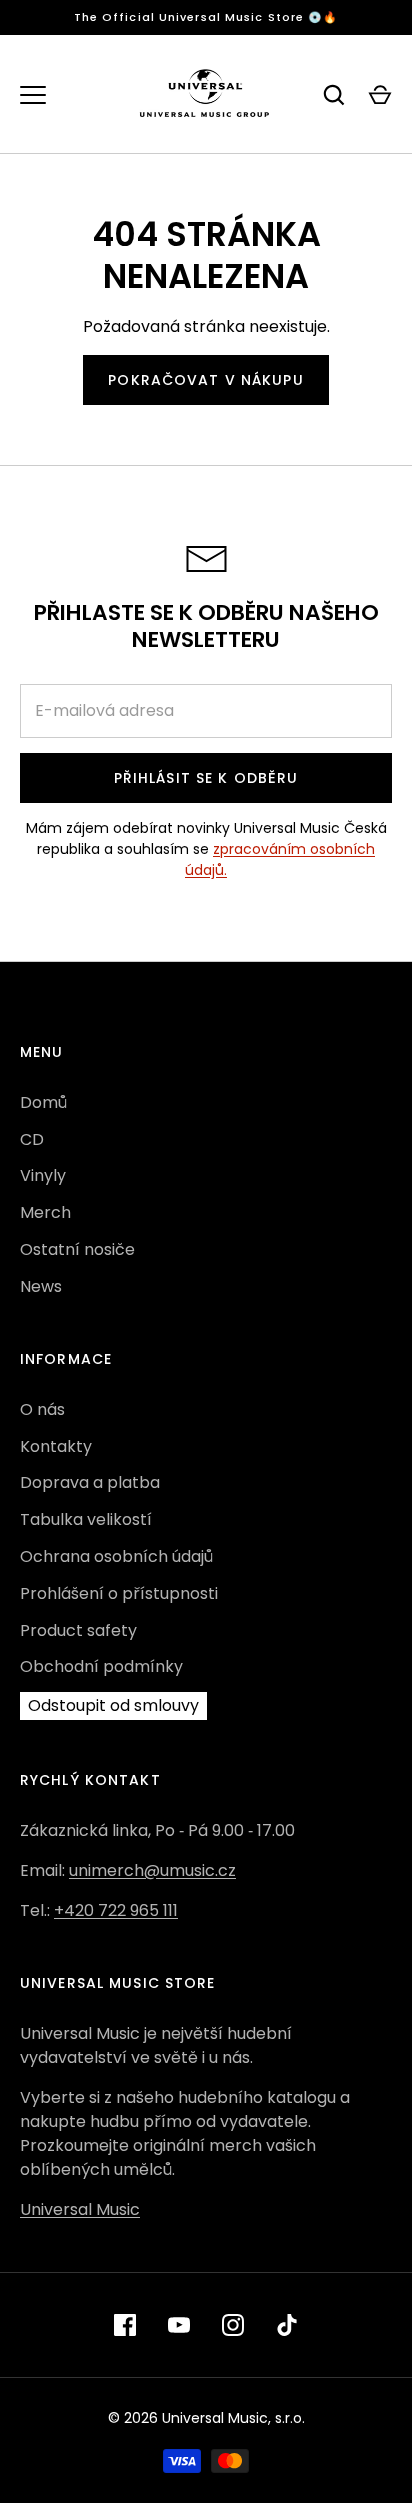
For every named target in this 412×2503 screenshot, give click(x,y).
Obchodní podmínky (101, 1666)
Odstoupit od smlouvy (113, 1705)
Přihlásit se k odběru (206, 778)
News (41, 1286)
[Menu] (33, 95)
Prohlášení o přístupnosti (119, 1593)
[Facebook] (125, 2325)
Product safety (78, 1630)
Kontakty (56, 1446)
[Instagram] (233, 2325)
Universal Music (80, 2209)
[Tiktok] (287, 2325)
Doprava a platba (90, 1482)
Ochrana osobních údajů (116, 1556)
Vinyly (43, 1175)
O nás (42, 1409)
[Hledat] (334, 95)
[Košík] (380, 95)
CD (32, 1139)
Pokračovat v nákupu (205, 380)
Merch (45, 1212)
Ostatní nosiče (77, 1249)
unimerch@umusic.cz (152, 1870)
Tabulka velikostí (86, 1519)
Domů (43, 1102)
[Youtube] (179, 2325)
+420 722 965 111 (116, 1910)
